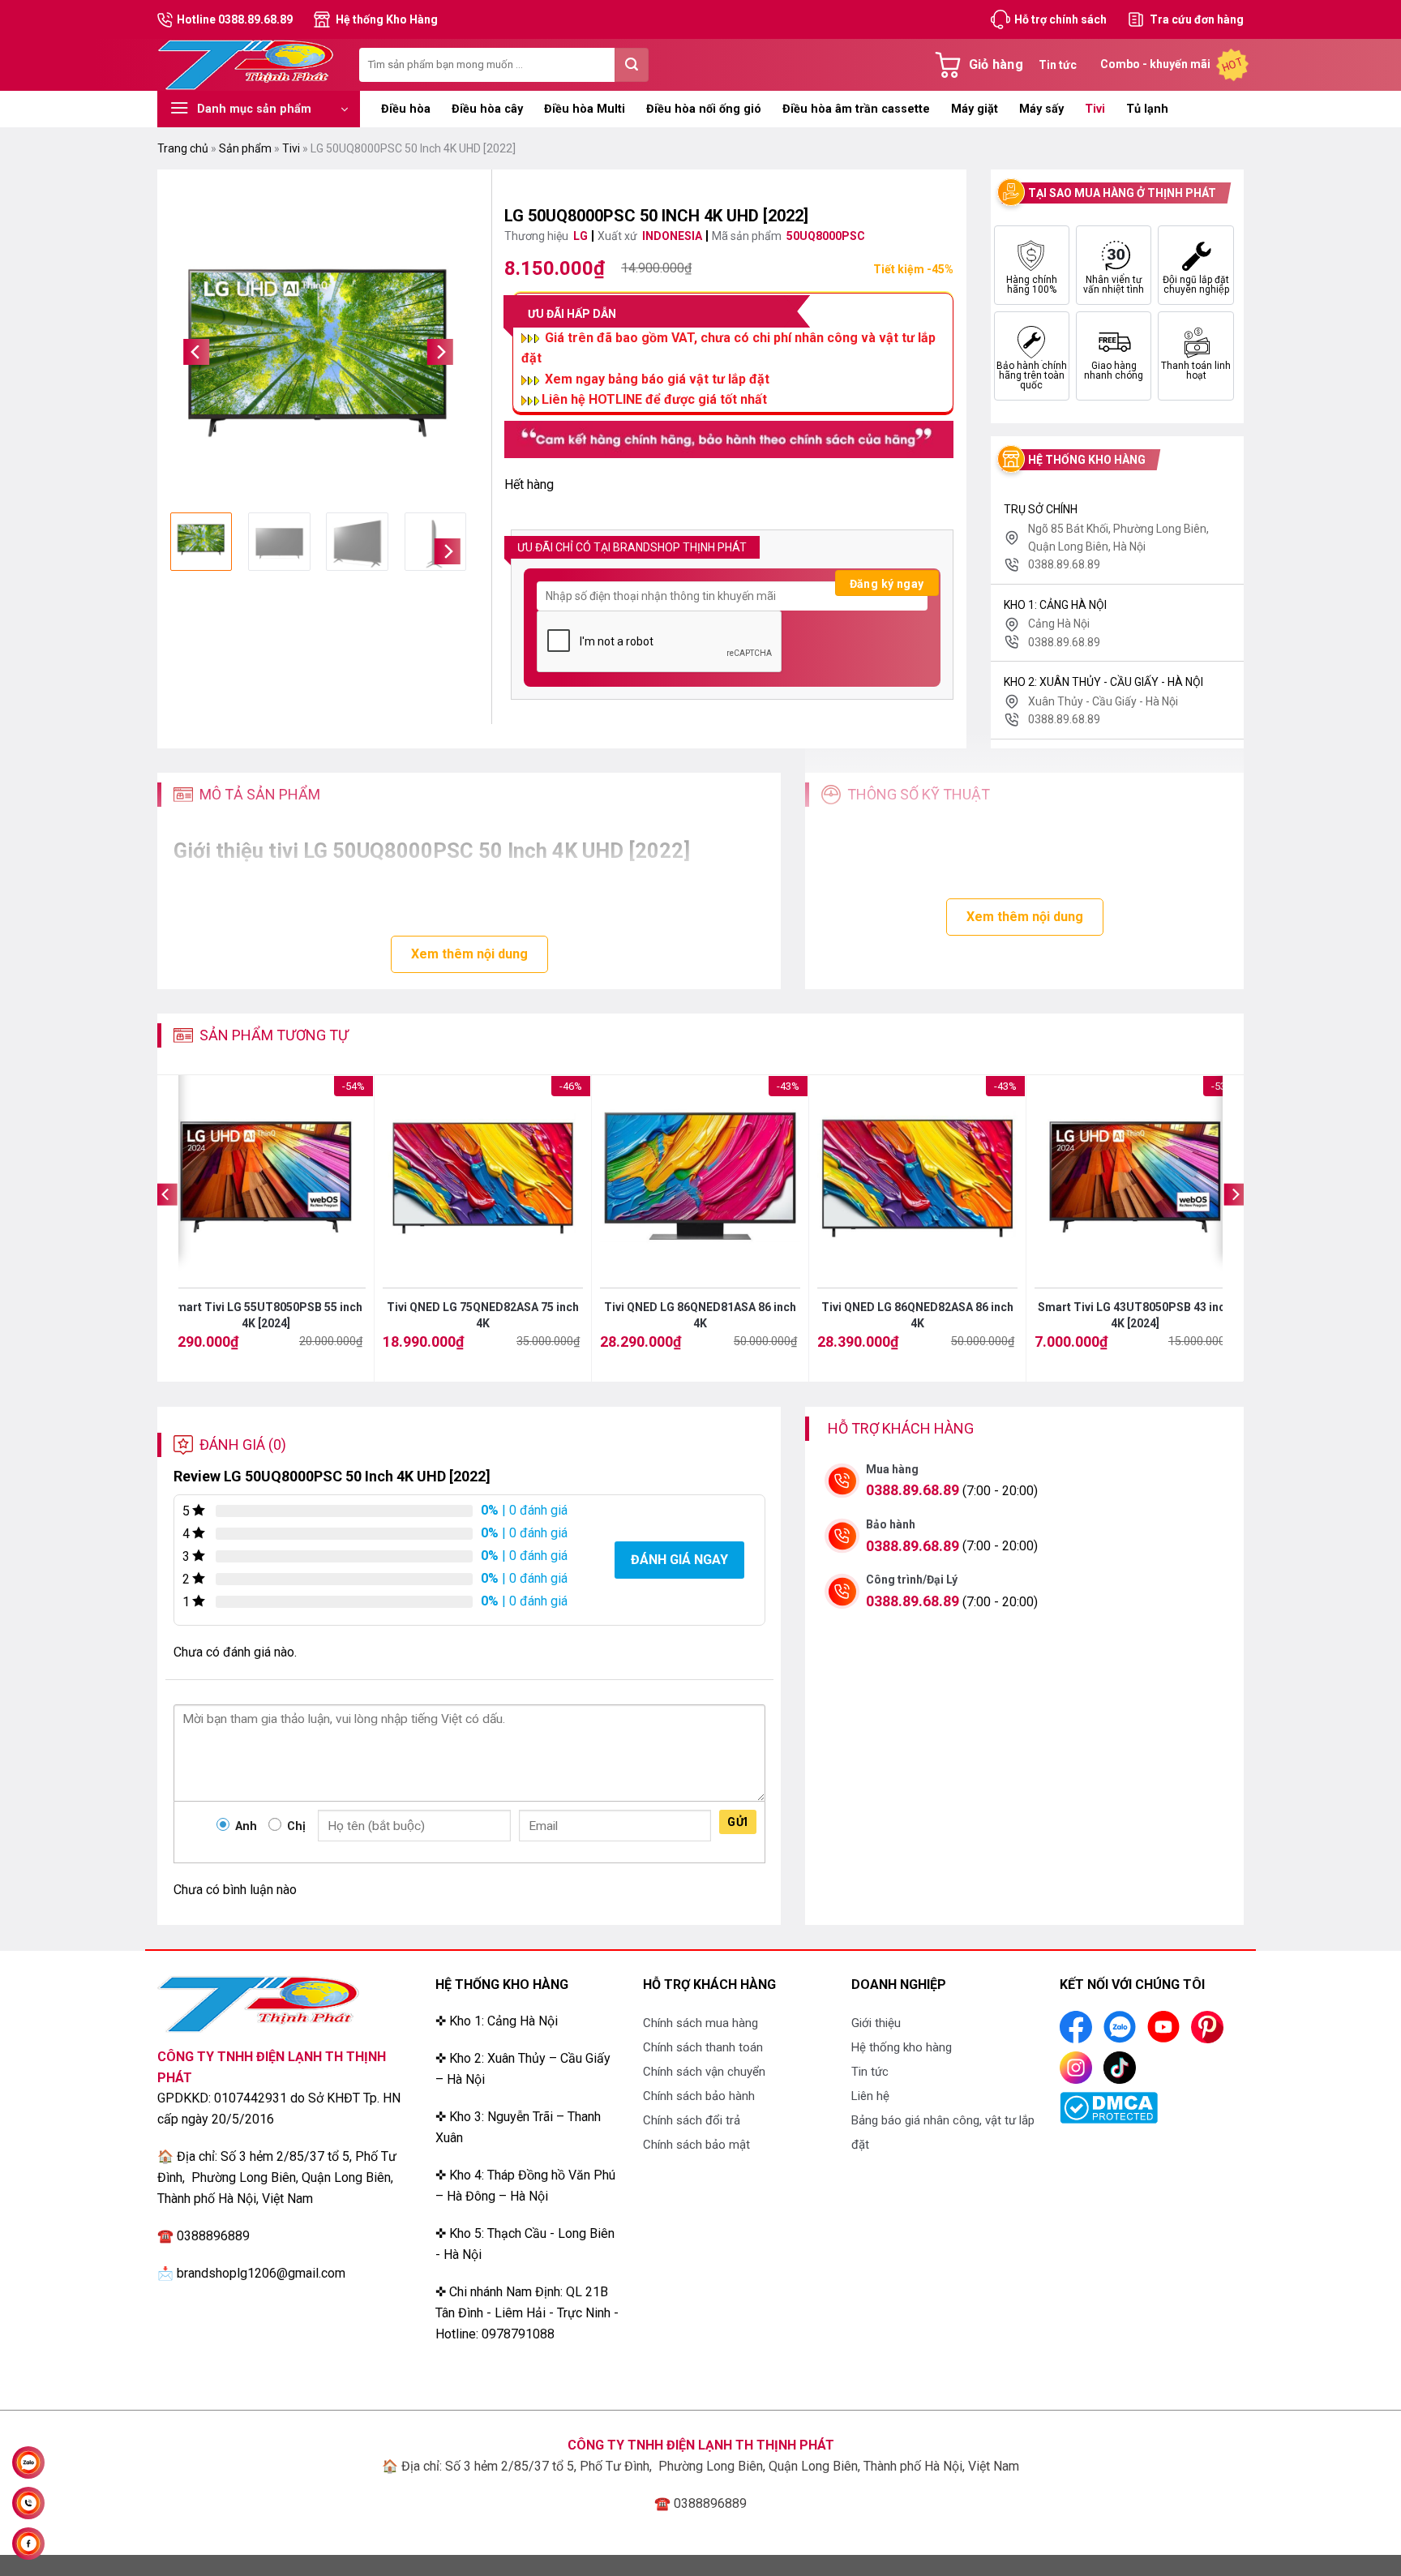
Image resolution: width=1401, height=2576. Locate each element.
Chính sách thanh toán (703, 2047)
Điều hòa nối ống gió (704, 109)
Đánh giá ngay (679, 1560)
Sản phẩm (245, 148)
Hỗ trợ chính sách (1060, 19)
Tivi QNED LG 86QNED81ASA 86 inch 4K (700, 1315)
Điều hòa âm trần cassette (856, 109)
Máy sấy (1041, 109)
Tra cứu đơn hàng (1197, 19)
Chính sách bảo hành (699, 2096)
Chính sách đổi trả (692, 2120)
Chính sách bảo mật (696, 2145)
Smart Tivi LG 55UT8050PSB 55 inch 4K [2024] (266, 1315)
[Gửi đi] (632, 65)
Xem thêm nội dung (469, 954)
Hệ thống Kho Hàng (387, 19)
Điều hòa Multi (585, 109)
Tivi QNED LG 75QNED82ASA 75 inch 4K (483, 1315)
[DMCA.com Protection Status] (1109, 2107)
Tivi (1095, 109)
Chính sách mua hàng (700, 2023)
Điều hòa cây (487, 109)
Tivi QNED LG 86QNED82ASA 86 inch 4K (917, 1315)
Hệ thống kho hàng (902, 2047)
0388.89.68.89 (913, 1490)
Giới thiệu (876, 2023)
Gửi (737, 1822)
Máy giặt (975, 109)
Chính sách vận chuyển (704, 2072)
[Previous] (196, 352)
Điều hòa (406, 109)
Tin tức (1058, 65)
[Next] (440, 352)
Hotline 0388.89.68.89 (235, 19)
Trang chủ (183, 148)
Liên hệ (870, 2096)
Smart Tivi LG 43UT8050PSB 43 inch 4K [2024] (1135, 1315)
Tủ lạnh (1147, 109)
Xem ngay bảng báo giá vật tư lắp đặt (657, 379)
